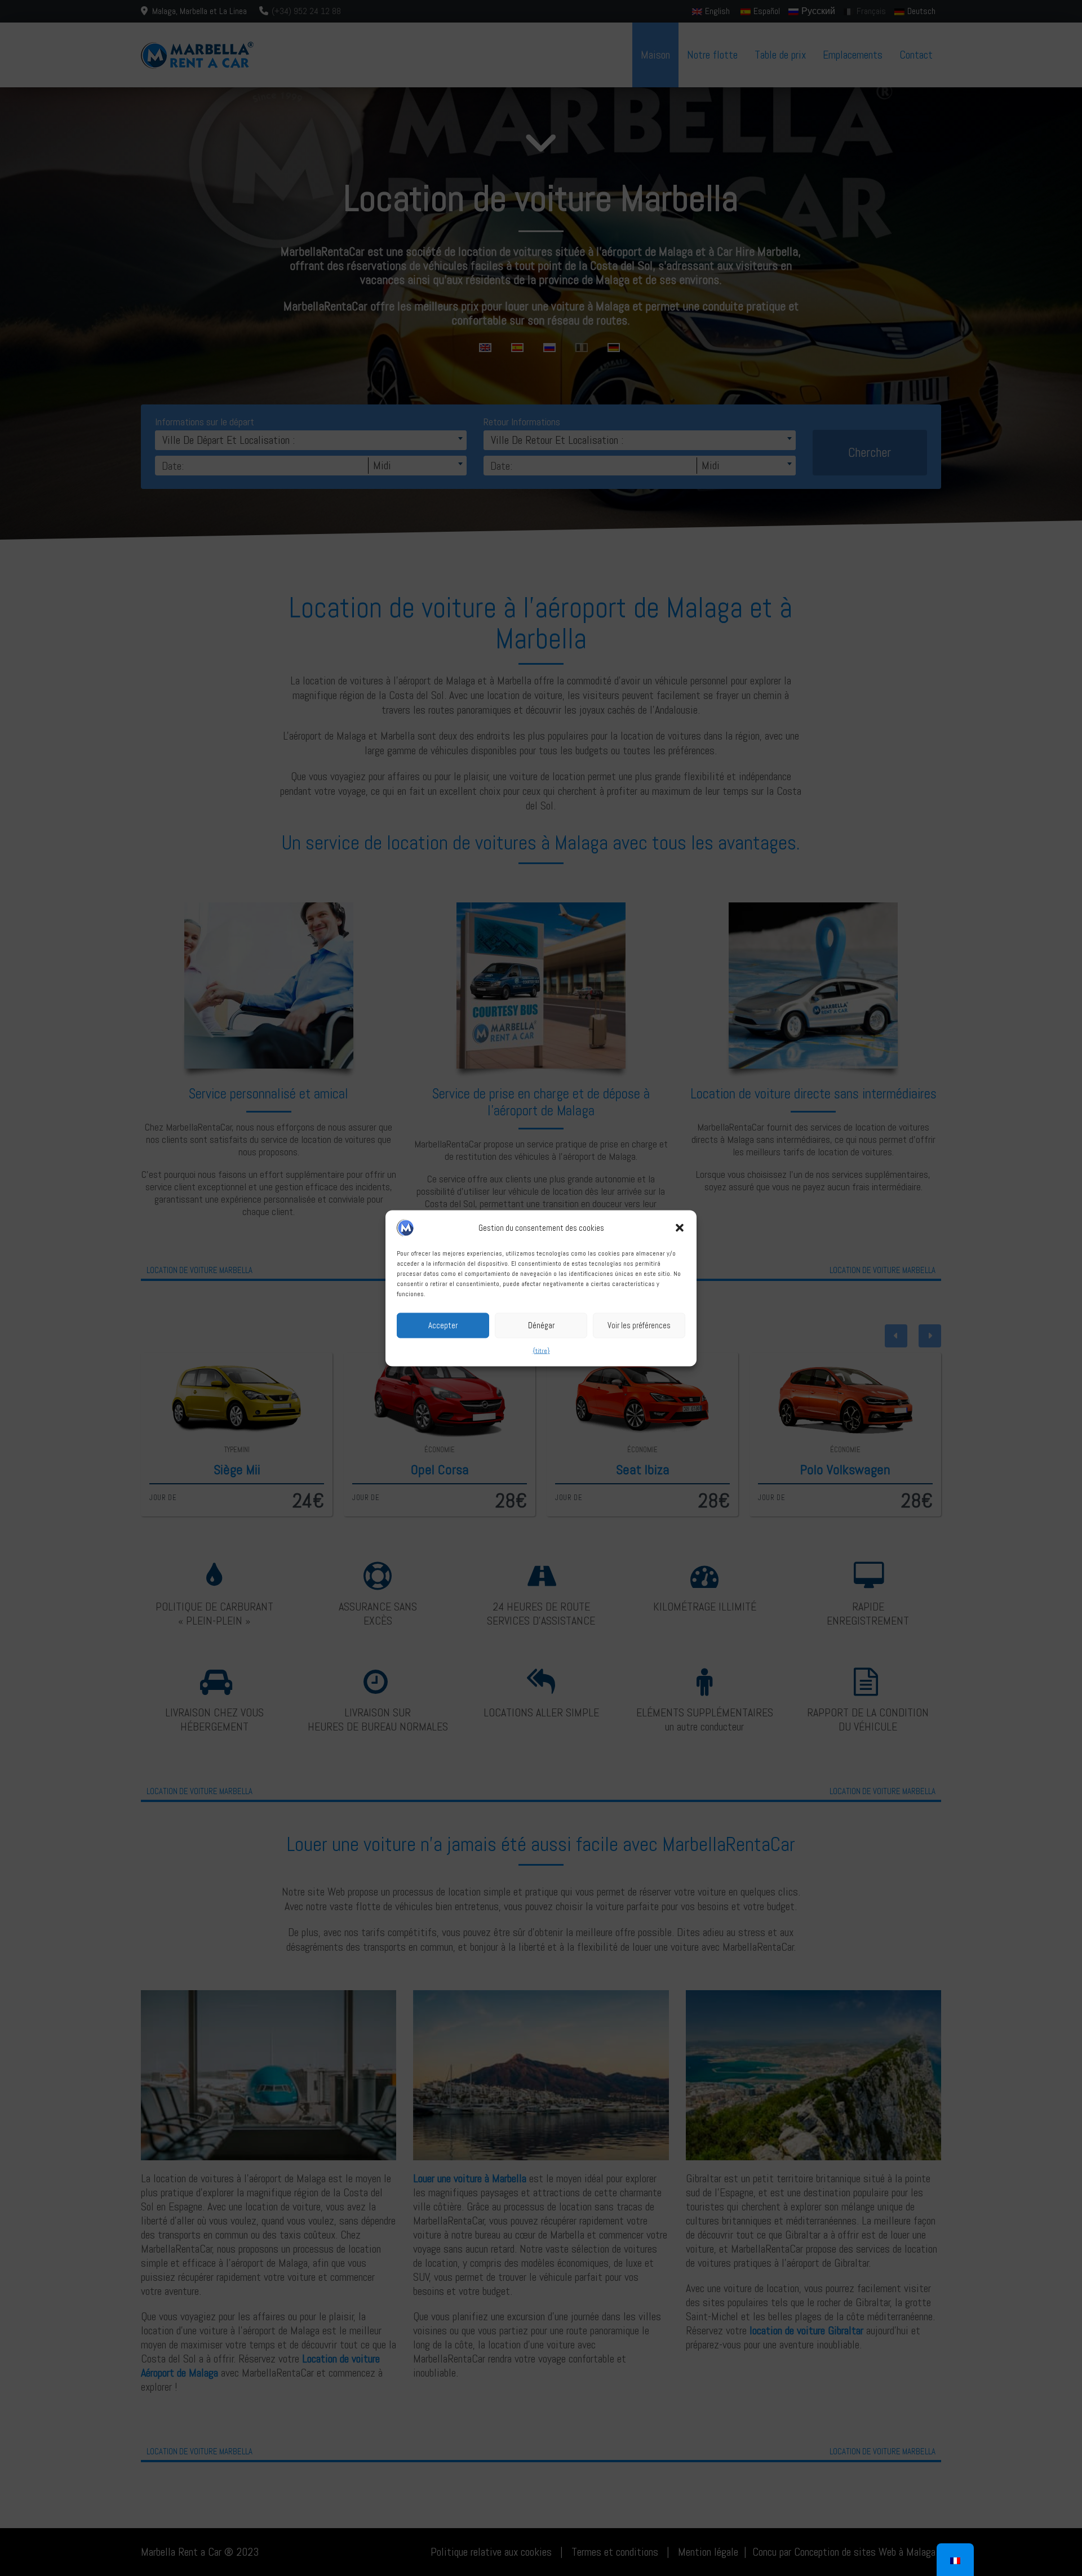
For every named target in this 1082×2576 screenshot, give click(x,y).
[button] (680, 1227)
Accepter (443, 1325)
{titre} (541, 1350)
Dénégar (541, 1325)
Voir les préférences (639, 1325)
